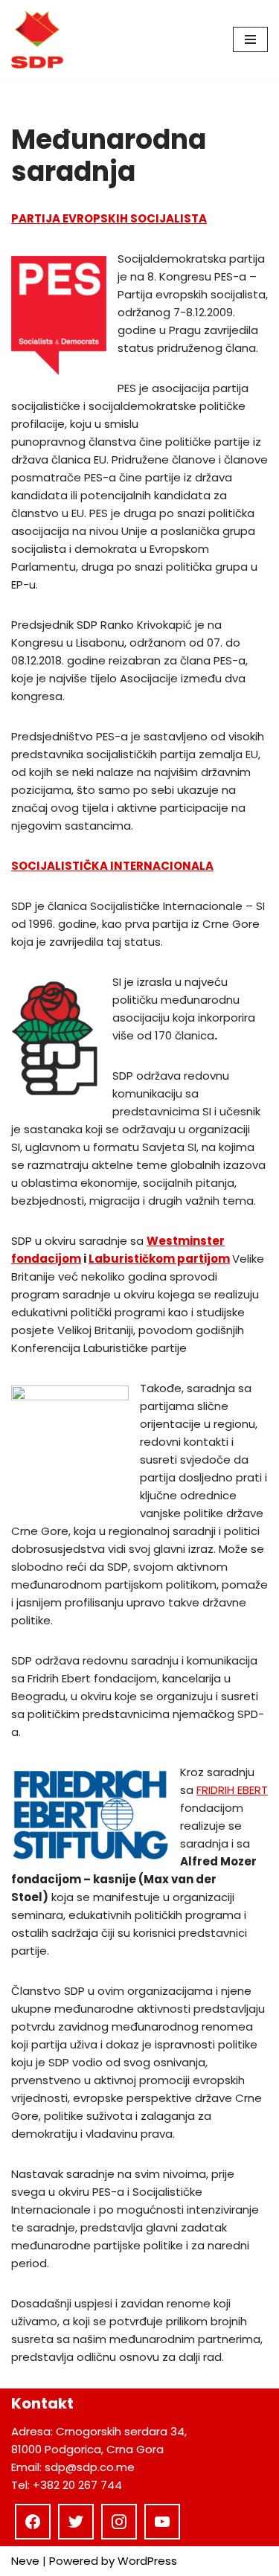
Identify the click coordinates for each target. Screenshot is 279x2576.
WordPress (147, 2561)
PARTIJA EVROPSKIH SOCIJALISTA (109, 218)
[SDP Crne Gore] (37, 39)
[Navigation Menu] (250, 39)
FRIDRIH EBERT (232, 1790)
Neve (25, 2561)
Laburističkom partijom (159, 1259)
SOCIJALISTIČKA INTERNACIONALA (112, 866)
